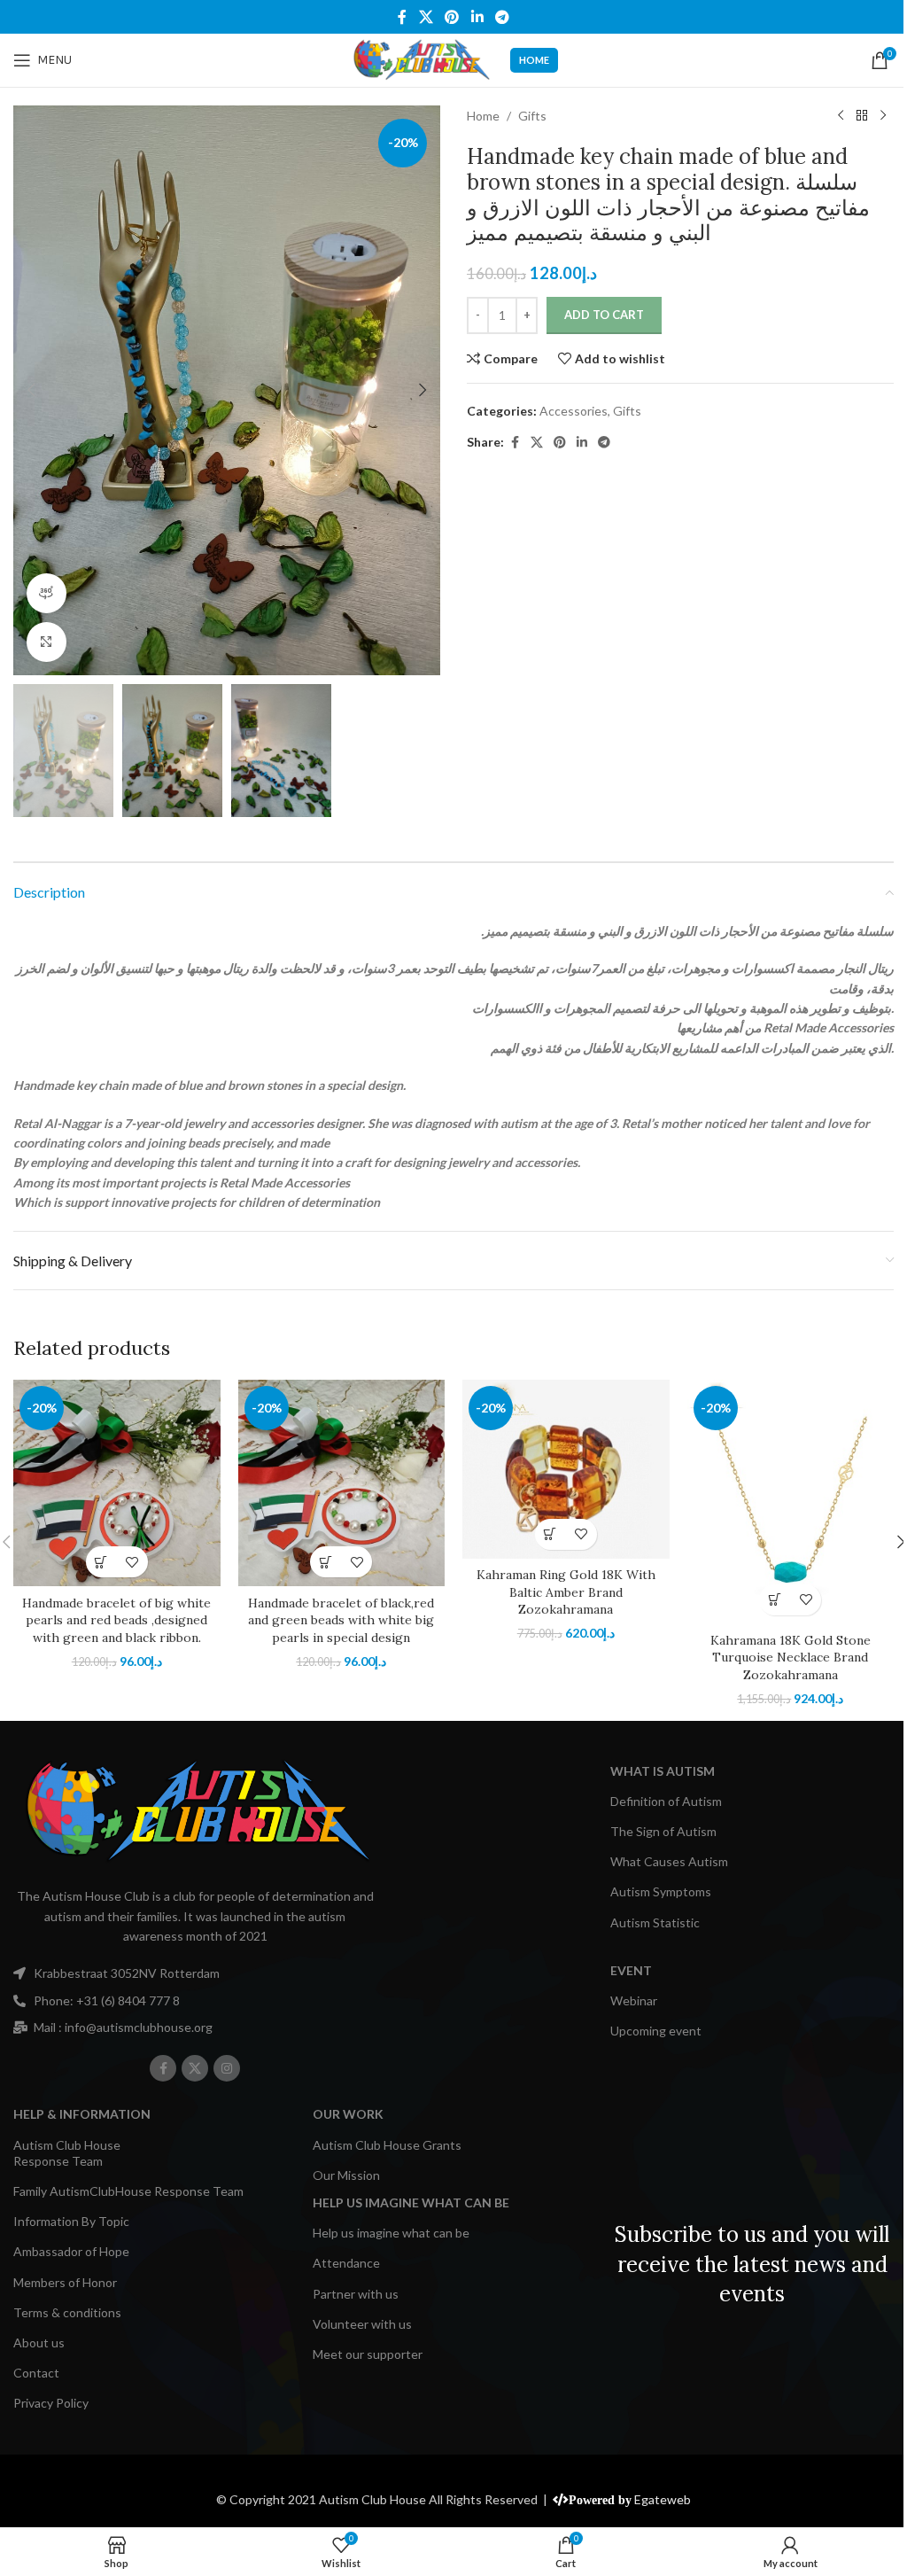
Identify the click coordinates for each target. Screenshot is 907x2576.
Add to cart (604, 315)
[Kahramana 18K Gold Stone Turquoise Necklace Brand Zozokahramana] (791, 1502)
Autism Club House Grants (387, 2145)
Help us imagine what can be (391, 2233)
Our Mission (346, 2175)
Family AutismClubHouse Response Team (128, 2191)
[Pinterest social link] (452, 17)
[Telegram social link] (502, 17)
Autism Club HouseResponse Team (67, 2153)
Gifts (532, 116)
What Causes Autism (669, 1861)
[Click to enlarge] (47, 642)
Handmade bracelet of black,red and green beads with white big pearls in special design (341, 1620)
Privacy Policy (51, 2403)
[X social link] (426, 17)
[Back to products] (862, 116)
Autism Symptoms (661, 1891)
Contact (36, 2373)
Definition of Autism (666, 1801)
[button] (31, 390)
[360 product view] (47, 593)
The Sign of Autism (663, 1831)
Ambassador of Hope (71, 2251)
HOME (534, 60)
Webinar (634, 2000)
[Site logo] (420, 59)
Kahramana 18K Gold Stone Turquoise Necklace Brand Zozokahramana (791, 1658)
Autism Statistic (655, 1922)
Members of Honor (65, 2282)
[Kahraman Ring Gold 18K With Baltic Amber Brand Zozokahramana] (566, 1469)
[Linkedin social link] (477, 17)
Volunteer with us (362, 2324)
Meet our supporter (368, 2354)
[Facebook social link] (402, 17)
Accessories (574, 411)
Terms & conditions (67, 2312)
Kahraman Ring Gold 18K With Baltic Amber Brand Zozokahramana (566, 1592)
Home (483, 116)
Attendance (346, 2263)
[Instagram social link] (227, 2068)
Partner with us (356, 2294)
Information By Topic (71, 2221)
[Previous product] (841, 116)
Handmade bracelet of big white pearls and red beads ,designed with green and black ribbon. (116, 1620)
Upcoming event (656, 2031)
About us (39, 2343)
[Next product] (883, 116)
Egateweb (663, 2499)
